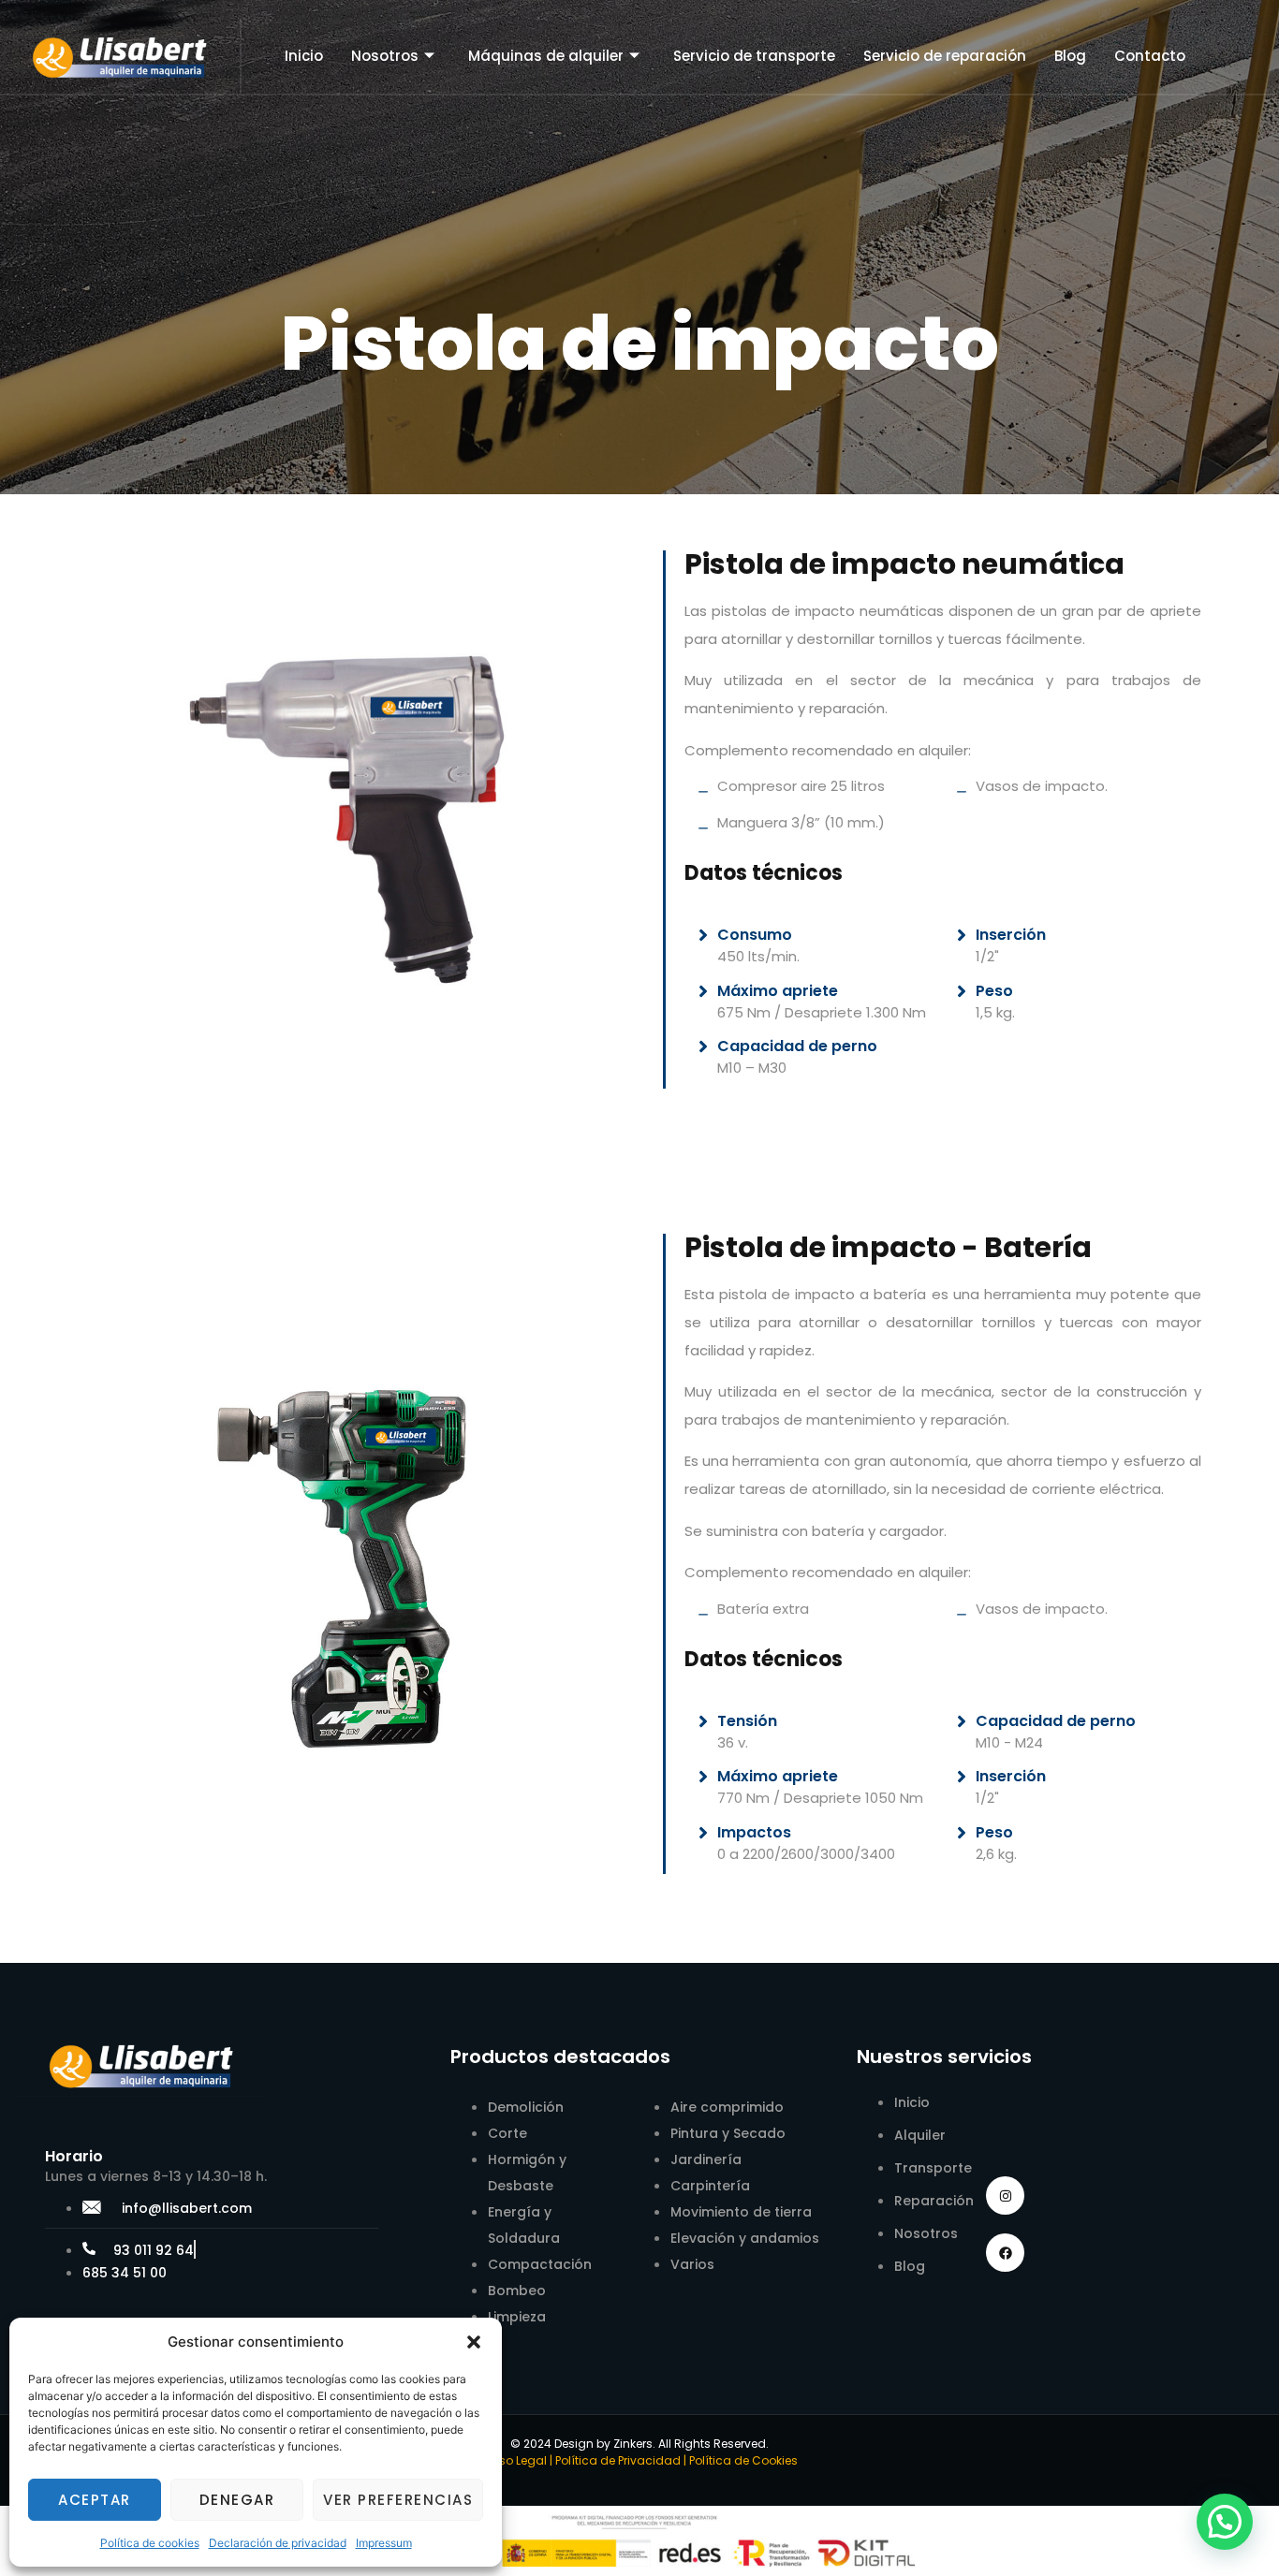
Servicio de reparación (945, 56)
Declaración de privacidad (278, 2543)
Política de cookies (150, 2543)
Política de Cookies (743, 2460)
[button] (474, 2342)
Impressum (384, 2543)
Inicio (304, 56)
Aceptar (95, 2500)
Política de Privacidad (618, 2460)
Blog (1070, 56)
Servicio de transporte (754, 56)
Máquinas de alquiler (546, 56)
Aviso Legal (515, 2460)
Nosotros (385, 56)
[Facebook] (1005, 2253)
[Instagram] (1005, 2195)
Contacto (1150, 56)
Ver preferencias (398, 2500)
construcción (1142, 1391)
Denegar (237, 2500)
